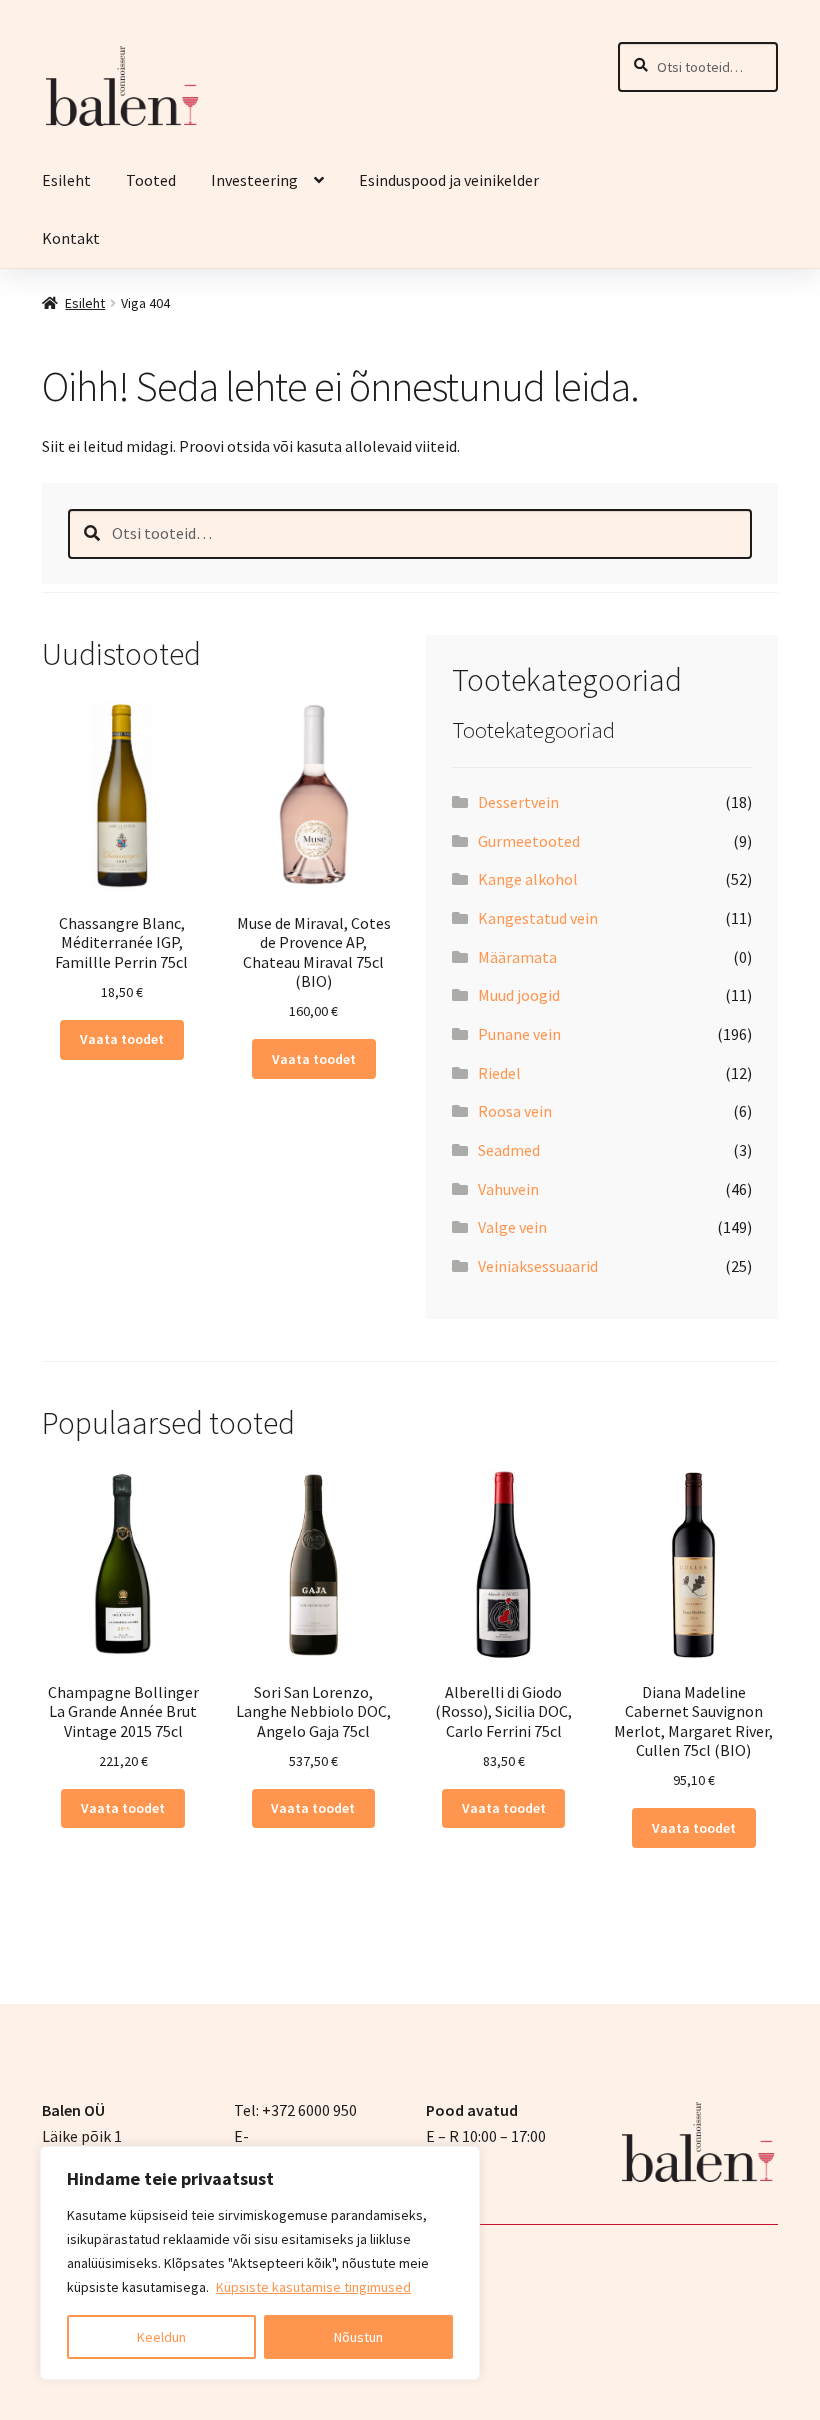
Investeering (254, 180)
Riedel (499, 1073)
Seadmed (509, 1150)
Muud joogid (519, 995)
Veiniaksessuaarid (538, 1266)
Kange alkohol (528, 879)
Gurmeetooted (529, 841)
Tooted (151, 180)
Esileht (66, 180)
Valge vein (512, 1227)
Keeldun (161, 2337)
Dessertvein (518, 802)
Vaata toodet (122, 1039)
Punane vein (519, 1034)
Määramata (517, 957)
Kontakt (71, 238)
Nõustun (358, 2337)
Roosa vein (515, 1111)
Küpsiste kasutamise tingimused (313, 2287)
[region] (260, 2263)
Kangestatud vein (538, 918)
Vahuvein (508, 1189)
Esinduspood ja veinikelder (450, 180)
